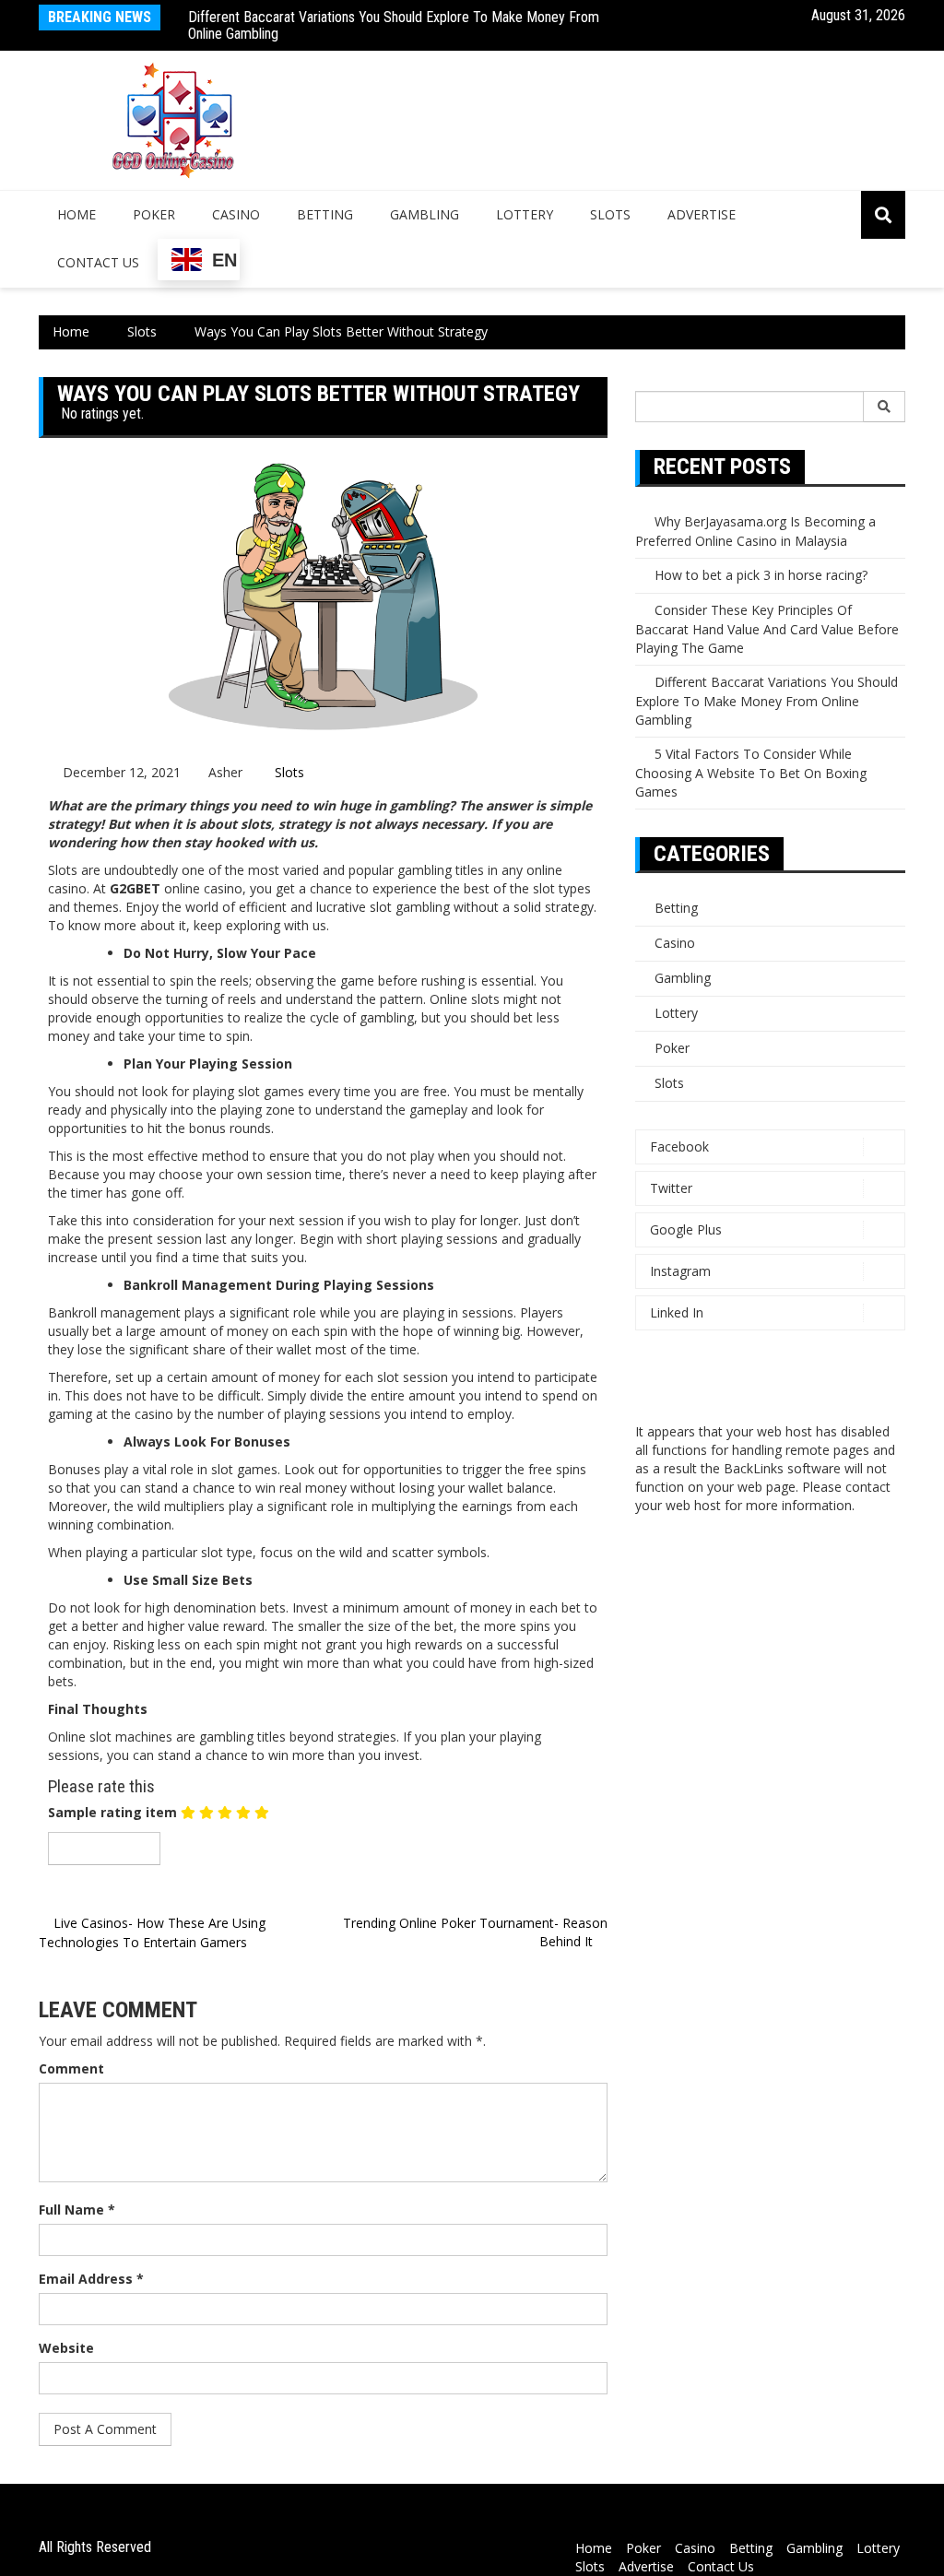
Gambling (425, 214)
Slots (610, 214)
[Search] (885, 407)
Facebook (679, 1146)
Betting (325, 214)
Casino (236, 214)
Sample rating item (112, 1813)
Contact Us (98, 262)
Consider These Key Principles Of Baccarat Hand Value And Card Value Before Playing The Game (767, 629)
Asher (225, 772)
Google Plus (686, 1229)
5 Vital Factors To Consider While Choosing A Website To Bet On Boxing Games (751, 773)
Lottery (525, 214)
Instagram (680, 1271)
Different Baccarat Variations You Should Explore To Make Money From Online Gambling (394, 25)
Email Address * (91, 2279)
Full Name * (77, 2210)
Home (77, 214)
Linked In (677, 1312)
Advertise (702, 214)
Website (66, 2348)
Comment (71, 2068)
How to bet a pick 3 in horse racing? (761, 575)
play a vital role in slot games (191, 1469)
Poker (154, 214)
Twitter (671, 1188)
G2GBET (135, 888)
